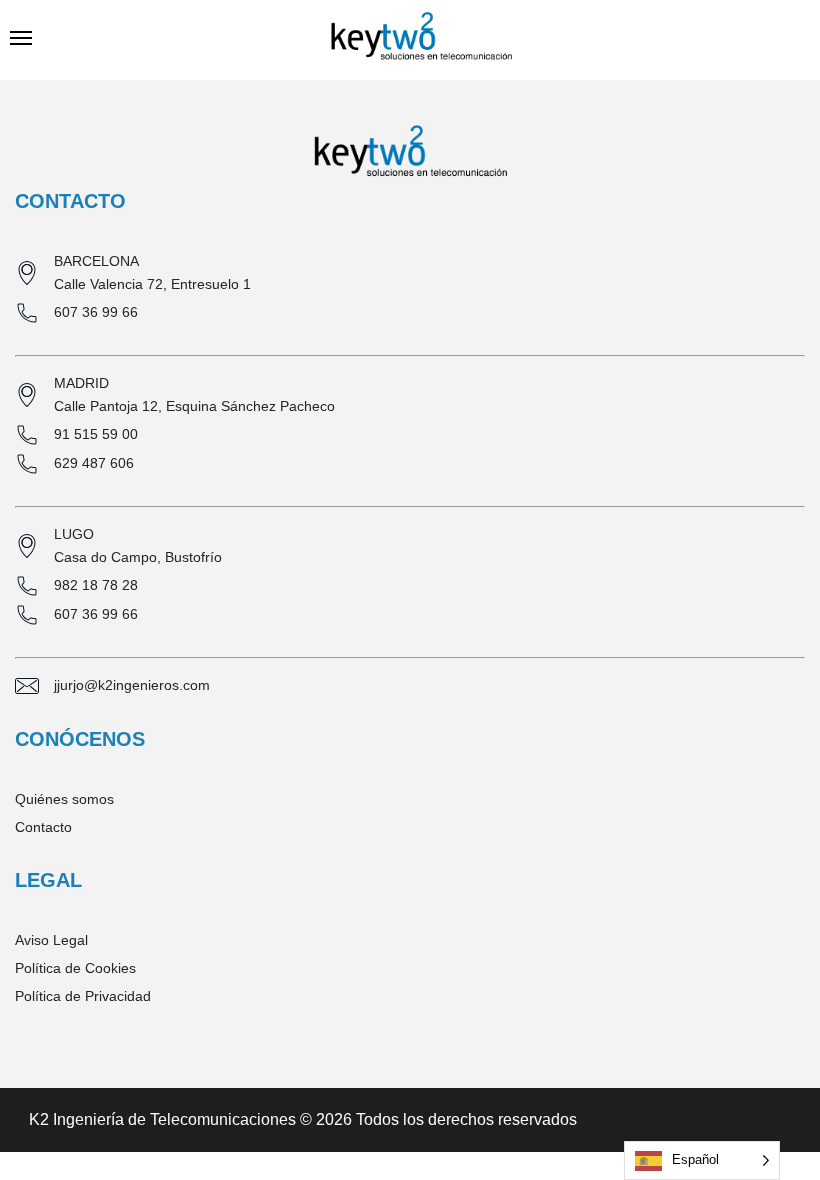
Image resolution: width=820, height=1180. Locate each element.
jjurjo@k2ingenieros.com (132, 685)
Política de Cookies (75, 968)
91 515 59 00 (96, 434)
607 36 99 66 (96, 312)
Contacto (43, 827)
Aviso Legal (51, 940)
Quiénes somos (64, 799)
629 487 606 (94, 463)
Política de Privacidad (83, 996)
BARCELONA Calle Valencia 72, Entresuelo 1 (152, 272)
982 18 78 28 (96, 585)
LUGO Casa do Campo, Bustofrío (138, 545)
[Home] (421, 40)
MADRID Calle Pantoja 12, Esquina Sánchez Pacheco (194, 394)
